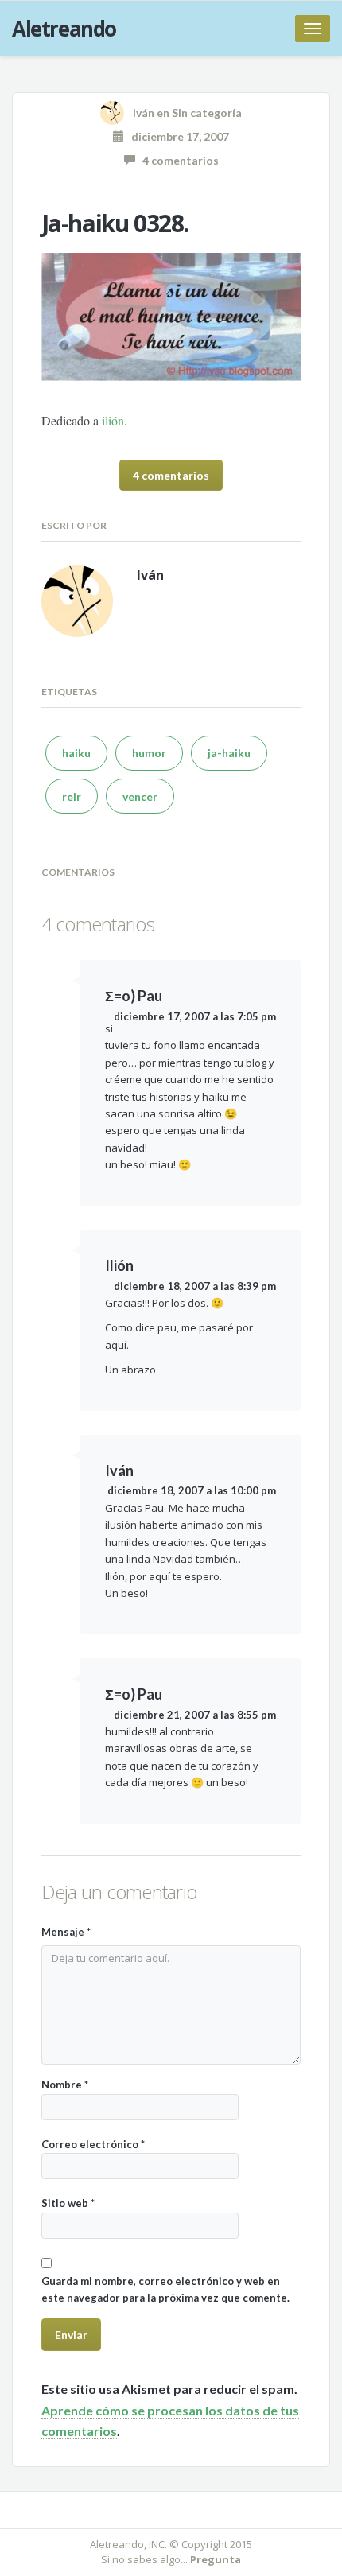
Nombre (65, 2085)
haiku (76, 753)
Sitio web (68, 2203)
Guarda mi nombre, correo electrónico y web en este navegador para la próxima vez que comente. (165, 2289)
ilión (113, 420)
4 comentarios (177, 160)
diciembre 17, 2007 (177, 136)
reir (72, 797)
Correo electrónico (93, 2144)
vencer (140, 797)
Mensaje (66, 1932)
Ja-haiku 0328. (115, 223)
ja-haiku (229, 753)
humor (149, 753)
